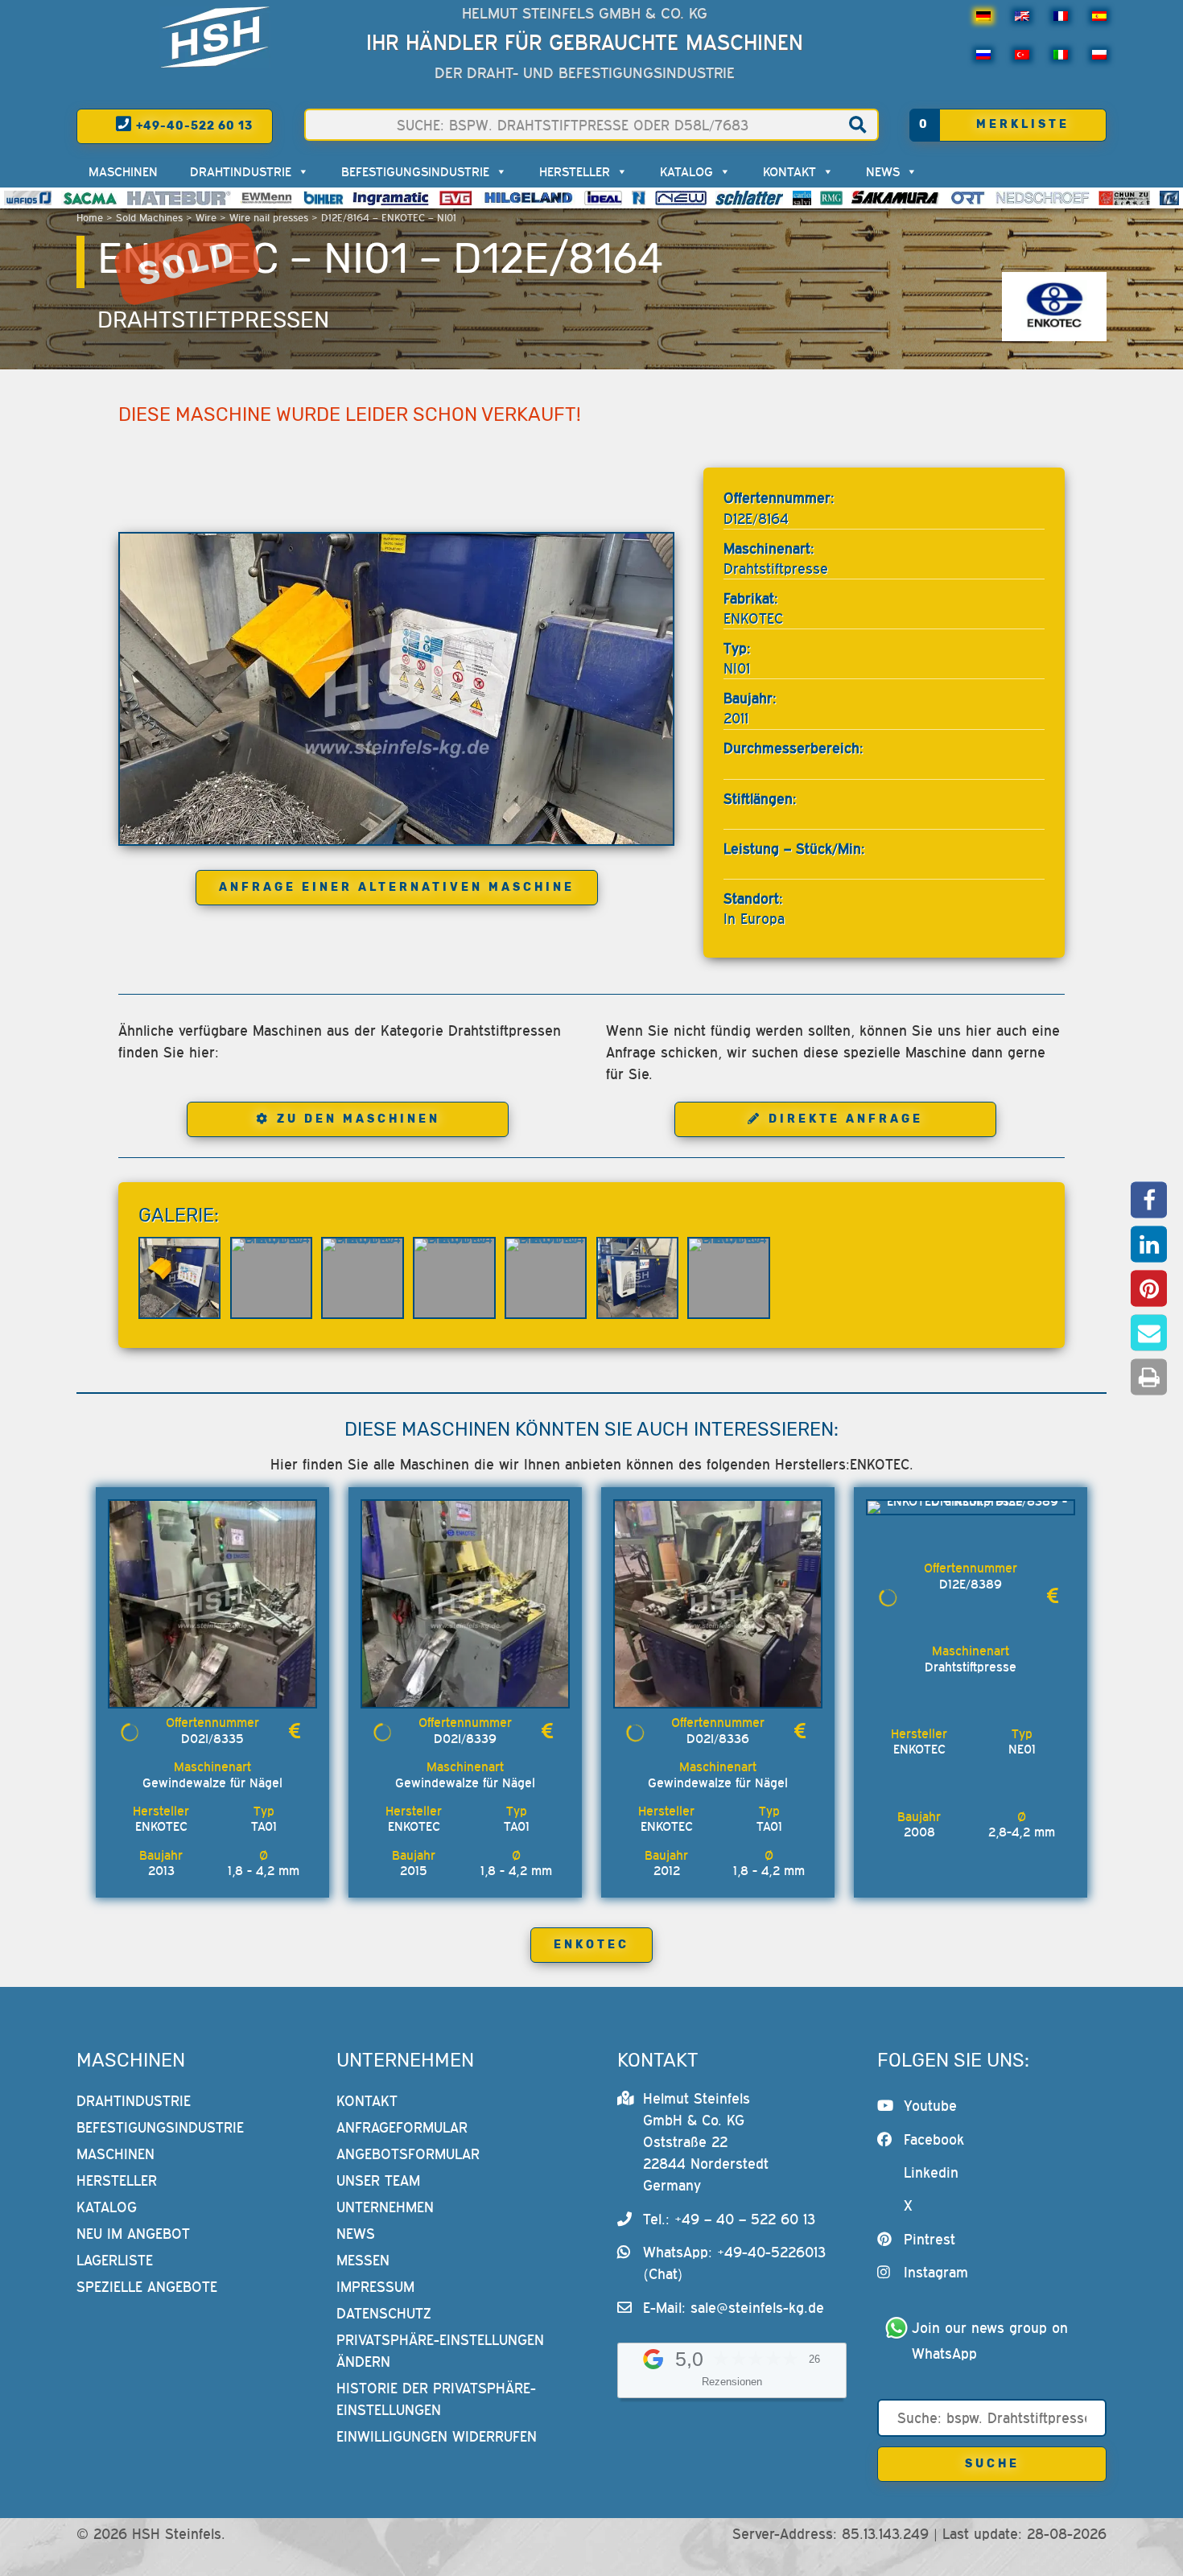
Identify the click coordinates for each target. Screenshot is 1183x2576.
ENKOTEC (591, 1945)
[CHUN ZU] (1124, 198)
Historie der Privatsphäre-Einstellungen (436, 2399)
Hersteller (575, 171)
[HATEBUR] (179, 198)
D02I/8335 (212, 1738)
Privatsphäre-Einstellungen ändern (440, 2351)
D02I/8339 (465, 1738)
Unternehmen (385, 2207)
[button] (1149, 1199)
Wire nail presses (269, 218)
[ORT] (968, 198)
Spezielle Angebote (147, 2287)
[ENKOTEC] (1054, 307)
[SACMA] (89, 198)
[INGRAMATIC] (391, 198)
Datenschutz (384, 2313)
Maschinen (123, 171)
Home (90, 218)
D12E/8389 (971, 1584)
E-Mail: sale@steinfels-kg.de (734, 2308)
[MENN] (268, 198)
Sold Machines (149, 218)
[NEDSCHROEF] (1043, 198)
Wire (206, 218)
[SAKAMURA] (896, 198)
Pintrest (929, 2239)
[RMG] (831, 198)
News (883, 171)
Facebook (934, 2139)
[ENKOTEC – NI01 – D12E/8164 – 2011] (396, 689)
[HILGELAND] (528, 198)
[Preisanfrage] (295, 1731)
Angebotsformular (408, 2154)
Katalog (686, 171)
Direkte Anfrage (846, 1119)
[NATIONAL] (639, 198)
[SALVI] (802, 198)
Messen (363, 2260)
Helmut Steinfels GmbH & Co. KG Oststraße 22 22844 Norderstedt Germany (706, 2142)
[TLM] (1169, 198)
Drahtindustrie (241, 171)
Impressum (375, 2287)
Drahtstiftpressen (213, 320)
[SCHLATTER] (749, 198)
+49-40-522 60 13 (193, 126)
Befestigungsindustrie (415, 171)
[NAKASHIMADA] (681, 198)
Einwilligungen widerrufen (437, 2436)
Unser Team (378, 2180)
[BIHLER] (324, 198)
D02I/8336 (718, 1738)
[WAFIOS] (28, 198)
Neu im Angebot (133, 2234)
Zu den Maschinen (359, 1119)
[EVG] (455, 198)
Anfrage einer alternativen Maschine (397, 887)
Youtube (930, 2106)
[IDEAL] (603, 198)
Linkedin (931, 2172)
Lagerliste (115, 2260)
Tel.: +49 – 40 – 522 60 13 (729, 2219)
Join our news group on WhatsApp (992, 2341)
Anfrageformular (402, 2127)
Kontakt (789, 171)
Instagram (936, 2272)
